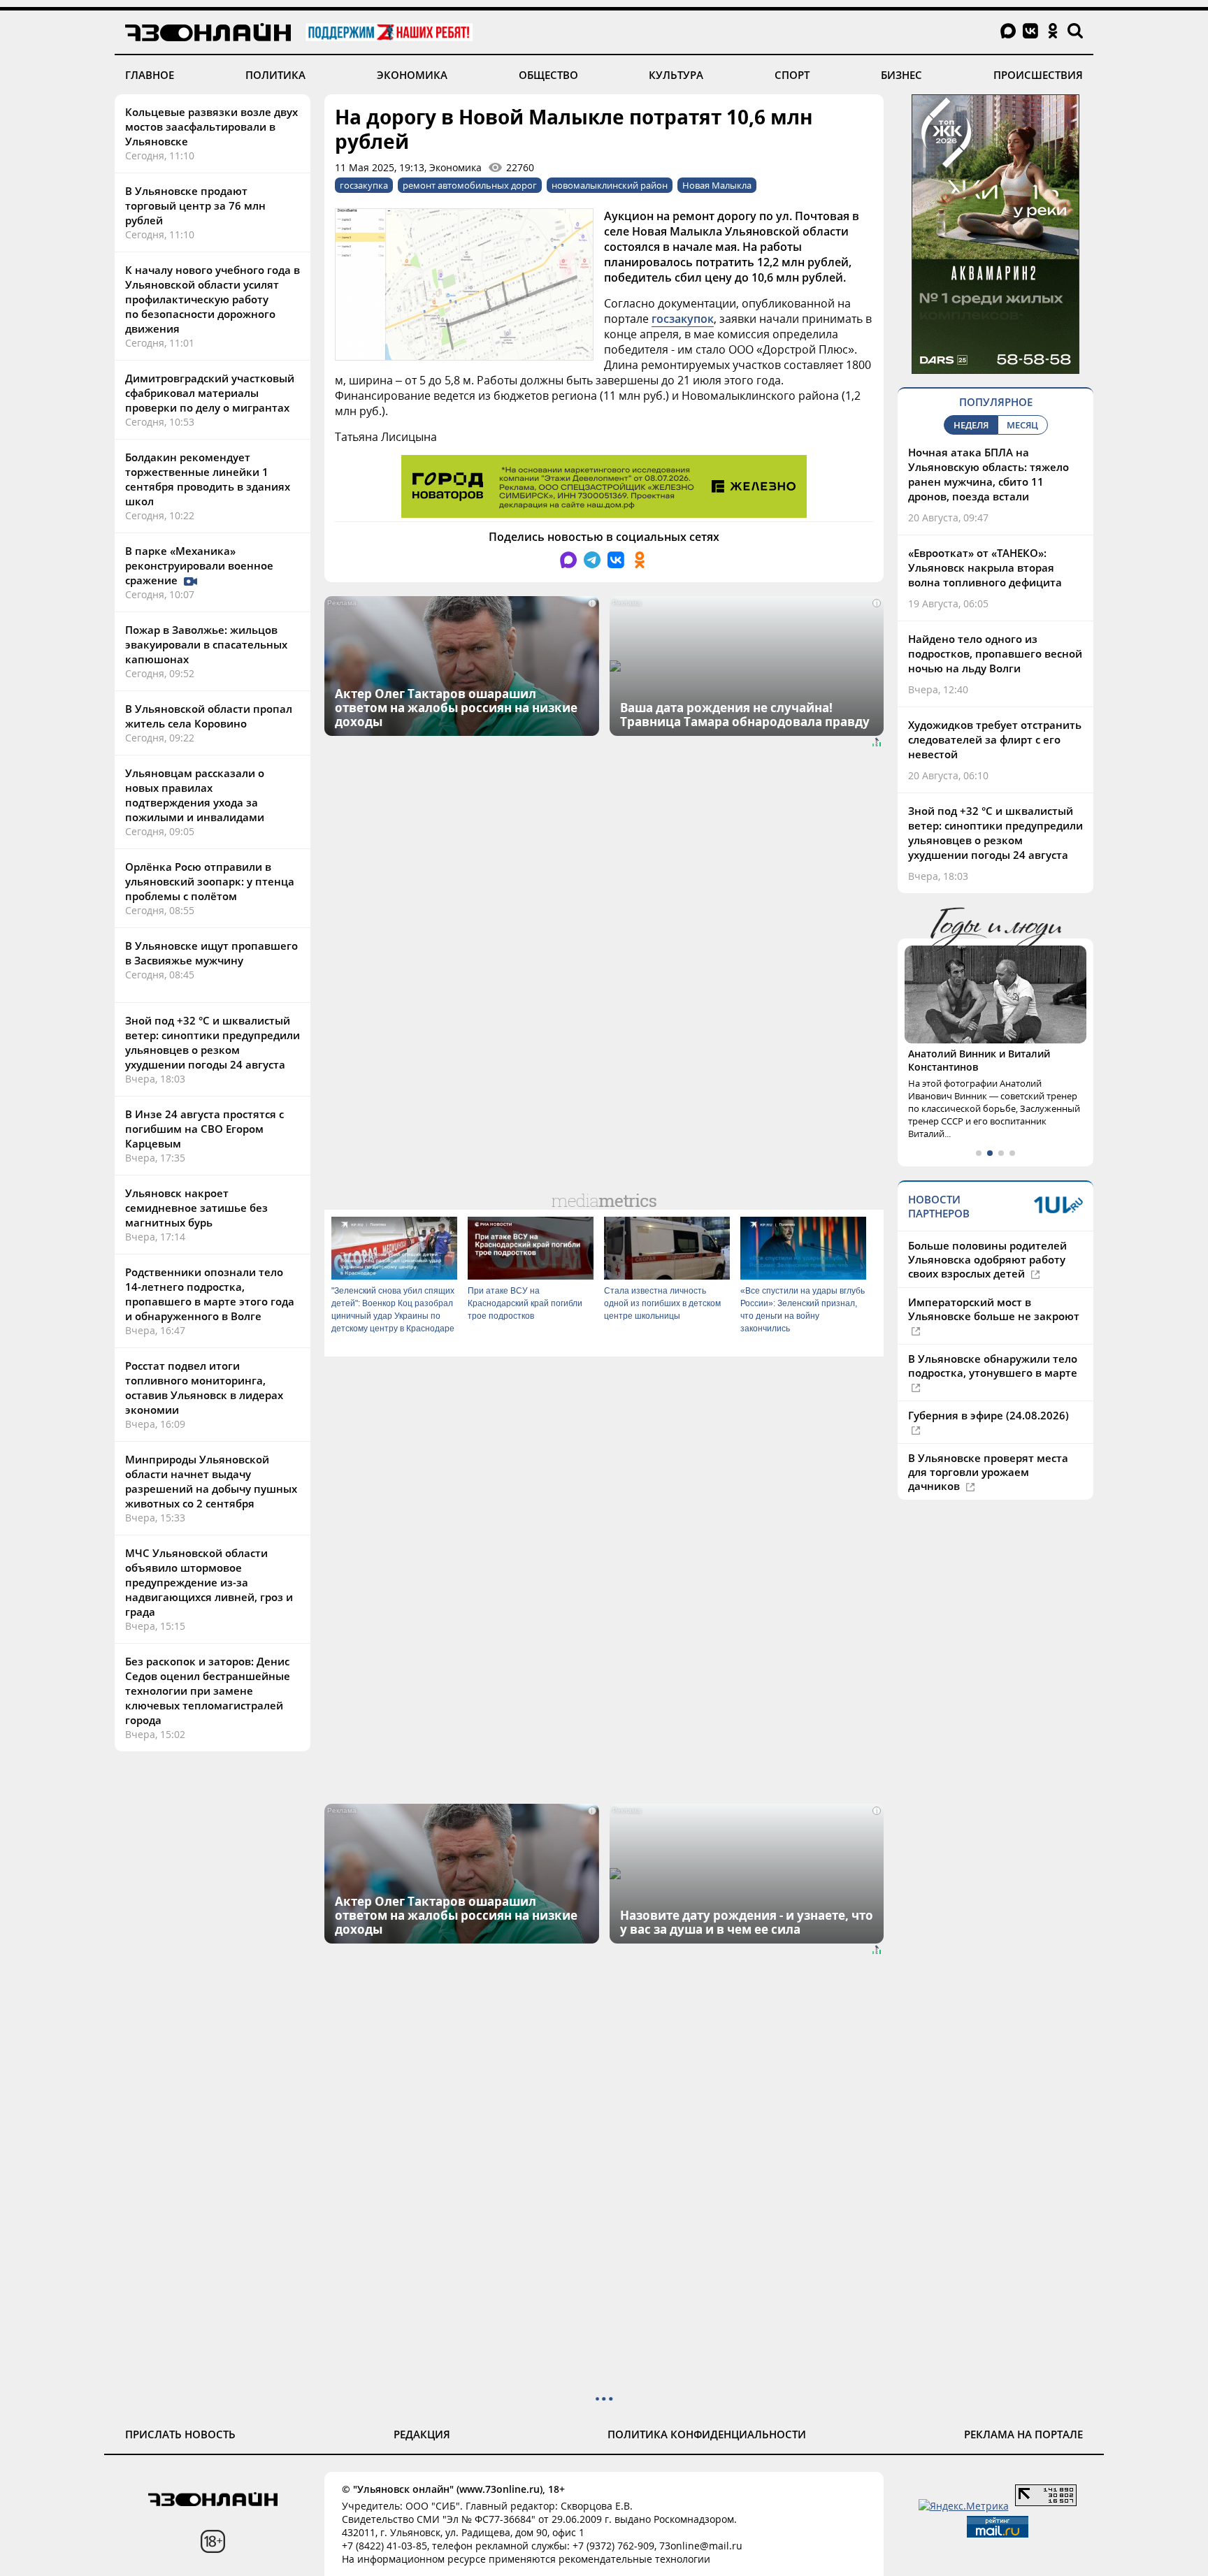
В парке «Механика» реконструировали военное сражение (199, 565)
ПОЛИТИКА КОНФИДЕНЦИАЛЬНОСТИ (707, 2434)
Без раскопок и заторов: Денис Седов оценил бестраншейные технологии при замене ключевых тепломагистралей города (208, 1691)
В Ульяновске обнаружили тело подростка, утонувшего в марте (993, 1366)
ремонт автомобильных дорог (470, 185)
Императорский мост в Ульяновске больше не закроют (994, 1309)
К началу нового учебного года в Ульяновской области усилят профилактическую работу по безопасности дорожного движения (213, 299)
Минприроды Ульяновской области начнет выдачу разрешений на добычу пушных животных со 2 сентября (211, 1481)
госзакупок (683, 319)
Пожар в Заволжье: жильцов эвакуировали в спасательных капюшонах (206, 644)
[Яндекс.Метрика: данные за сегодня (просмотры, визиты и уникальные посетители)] (964, 2506)
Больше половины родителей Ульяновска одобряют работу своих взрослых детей (987, 1259)
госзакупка (364, 185)
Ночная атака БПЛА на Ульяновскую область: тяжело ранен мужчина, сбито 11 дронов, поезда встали (988, 474)
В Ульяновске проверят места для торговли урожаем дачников (988, 1472)
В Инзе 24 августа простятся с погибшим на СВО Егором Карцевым (204, 1129)
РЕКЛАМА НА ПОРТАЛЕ (1023, 2434)
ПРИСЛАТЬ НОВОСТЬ (180, 2434)
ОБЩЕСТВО (548, 75)
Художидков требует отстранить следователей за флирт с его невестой (995, 739)
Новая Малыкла (717, 185)
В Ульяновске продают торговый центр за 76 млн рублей (195, 205)
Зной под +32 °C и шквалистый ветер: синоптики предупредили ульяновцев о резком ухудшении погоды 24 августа (213, 1042)
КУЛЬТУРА (676, 75)
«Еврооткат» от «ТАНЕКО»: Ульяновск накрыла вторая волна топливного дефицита (985, 567)
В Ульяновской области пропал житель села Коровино (209, 716)
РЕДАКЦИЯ (422, 2434)
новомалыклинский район (610, 185)
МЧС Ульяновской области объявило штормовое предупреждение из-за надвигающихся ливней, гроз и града (209, 1582)
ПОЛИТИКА (275, 75)
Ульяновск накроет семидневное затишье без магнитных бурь (196, 1208)
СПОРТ (792, 75)
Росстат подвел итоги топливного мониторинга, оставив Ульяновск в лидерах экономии (204, 1388)
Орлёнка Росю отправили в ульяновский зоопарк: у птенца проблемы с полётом (210, 881)
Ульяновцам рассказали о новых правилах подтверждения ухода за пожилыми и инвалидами (195, 795)
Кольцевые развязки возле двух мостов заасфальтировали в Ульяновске (211, 126)
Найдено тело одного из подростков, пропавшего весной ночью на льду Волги (995, 653)
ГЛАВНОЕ (150, 75)
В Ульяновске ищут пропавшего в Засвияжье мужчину (211, 953)
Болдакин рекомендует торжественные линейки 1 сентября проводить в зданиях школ (208, 479)
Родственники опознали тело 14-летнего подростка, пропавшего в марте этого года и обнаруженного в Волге (210, 1294)
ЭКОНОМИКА (412, 75)
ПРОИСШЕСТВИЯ (1038, 75)
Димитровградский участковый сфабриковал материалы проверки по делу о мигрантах (210, 393)
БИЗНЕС (901, 75)
